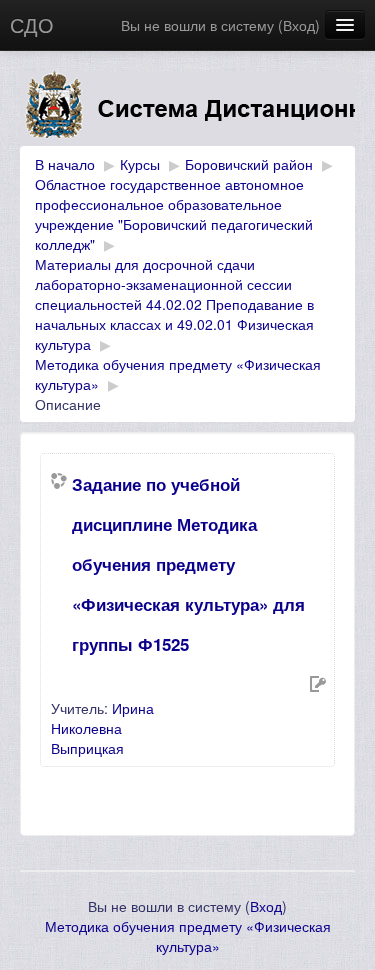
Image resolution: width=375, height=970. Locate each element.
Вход (299, 25)
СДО (32, 24)
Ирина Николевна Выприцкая (102, 728)
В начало (65, 164)
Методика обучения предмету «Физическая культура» (188, 936)
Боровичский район (249, 164)
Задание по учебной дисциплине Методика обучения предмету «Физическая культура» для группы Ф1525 (188, 564)
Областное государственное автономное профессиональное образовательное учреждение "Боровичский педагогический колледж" (174, 214)
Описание (68, 404)
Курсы (140, 164)
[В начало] (187, 108)
